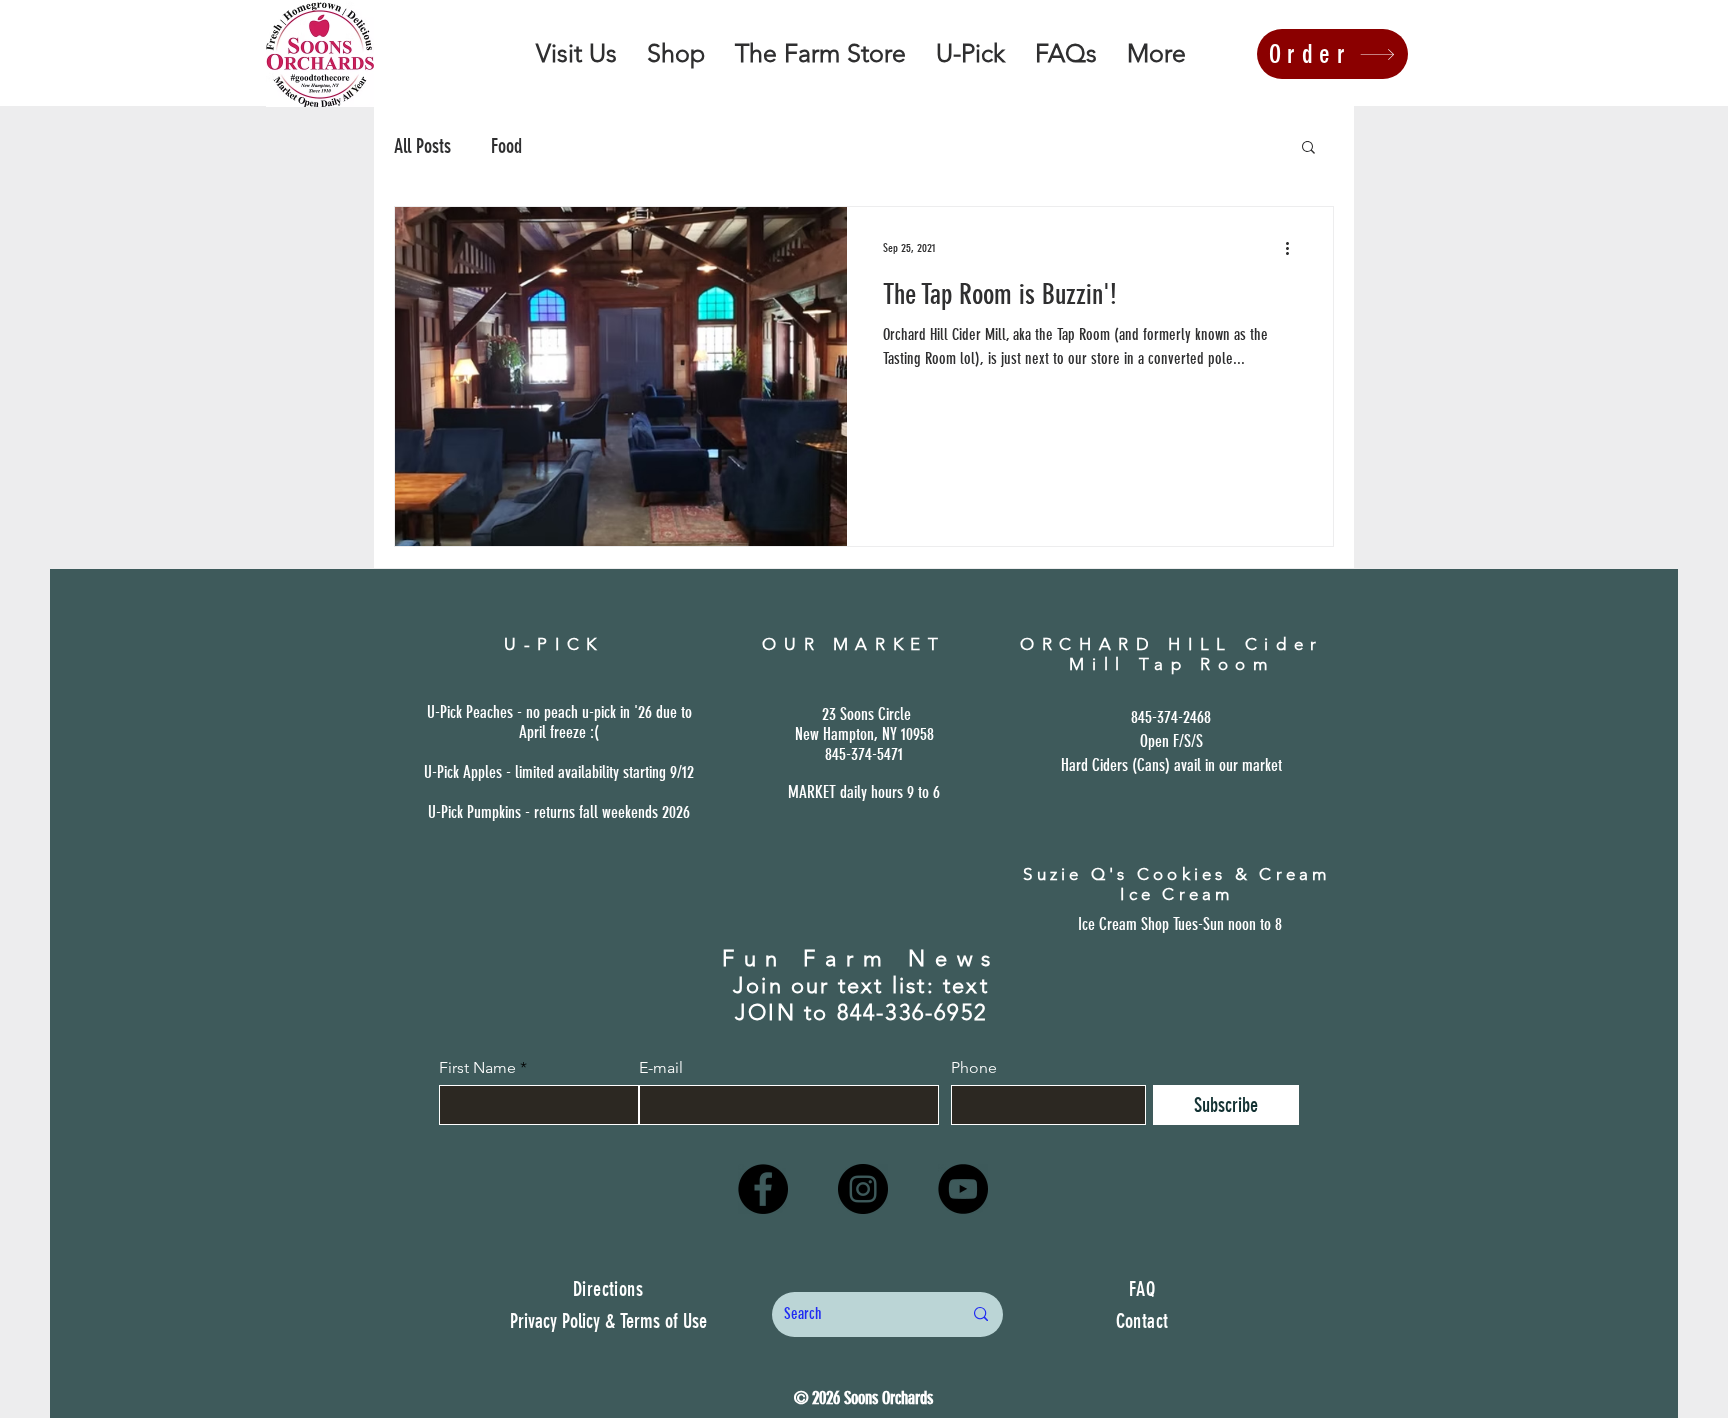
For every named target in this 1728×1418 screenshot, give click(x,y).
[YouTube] (963, 1189)
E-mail (661, 1068)
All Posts (422, 146)
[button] (1308, 148)
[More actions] (1294, 248)
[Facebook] (763, 1189)
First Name (477, 1068)
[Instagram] (863, 1189)
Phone (974, 1068)
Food (506, 146)
